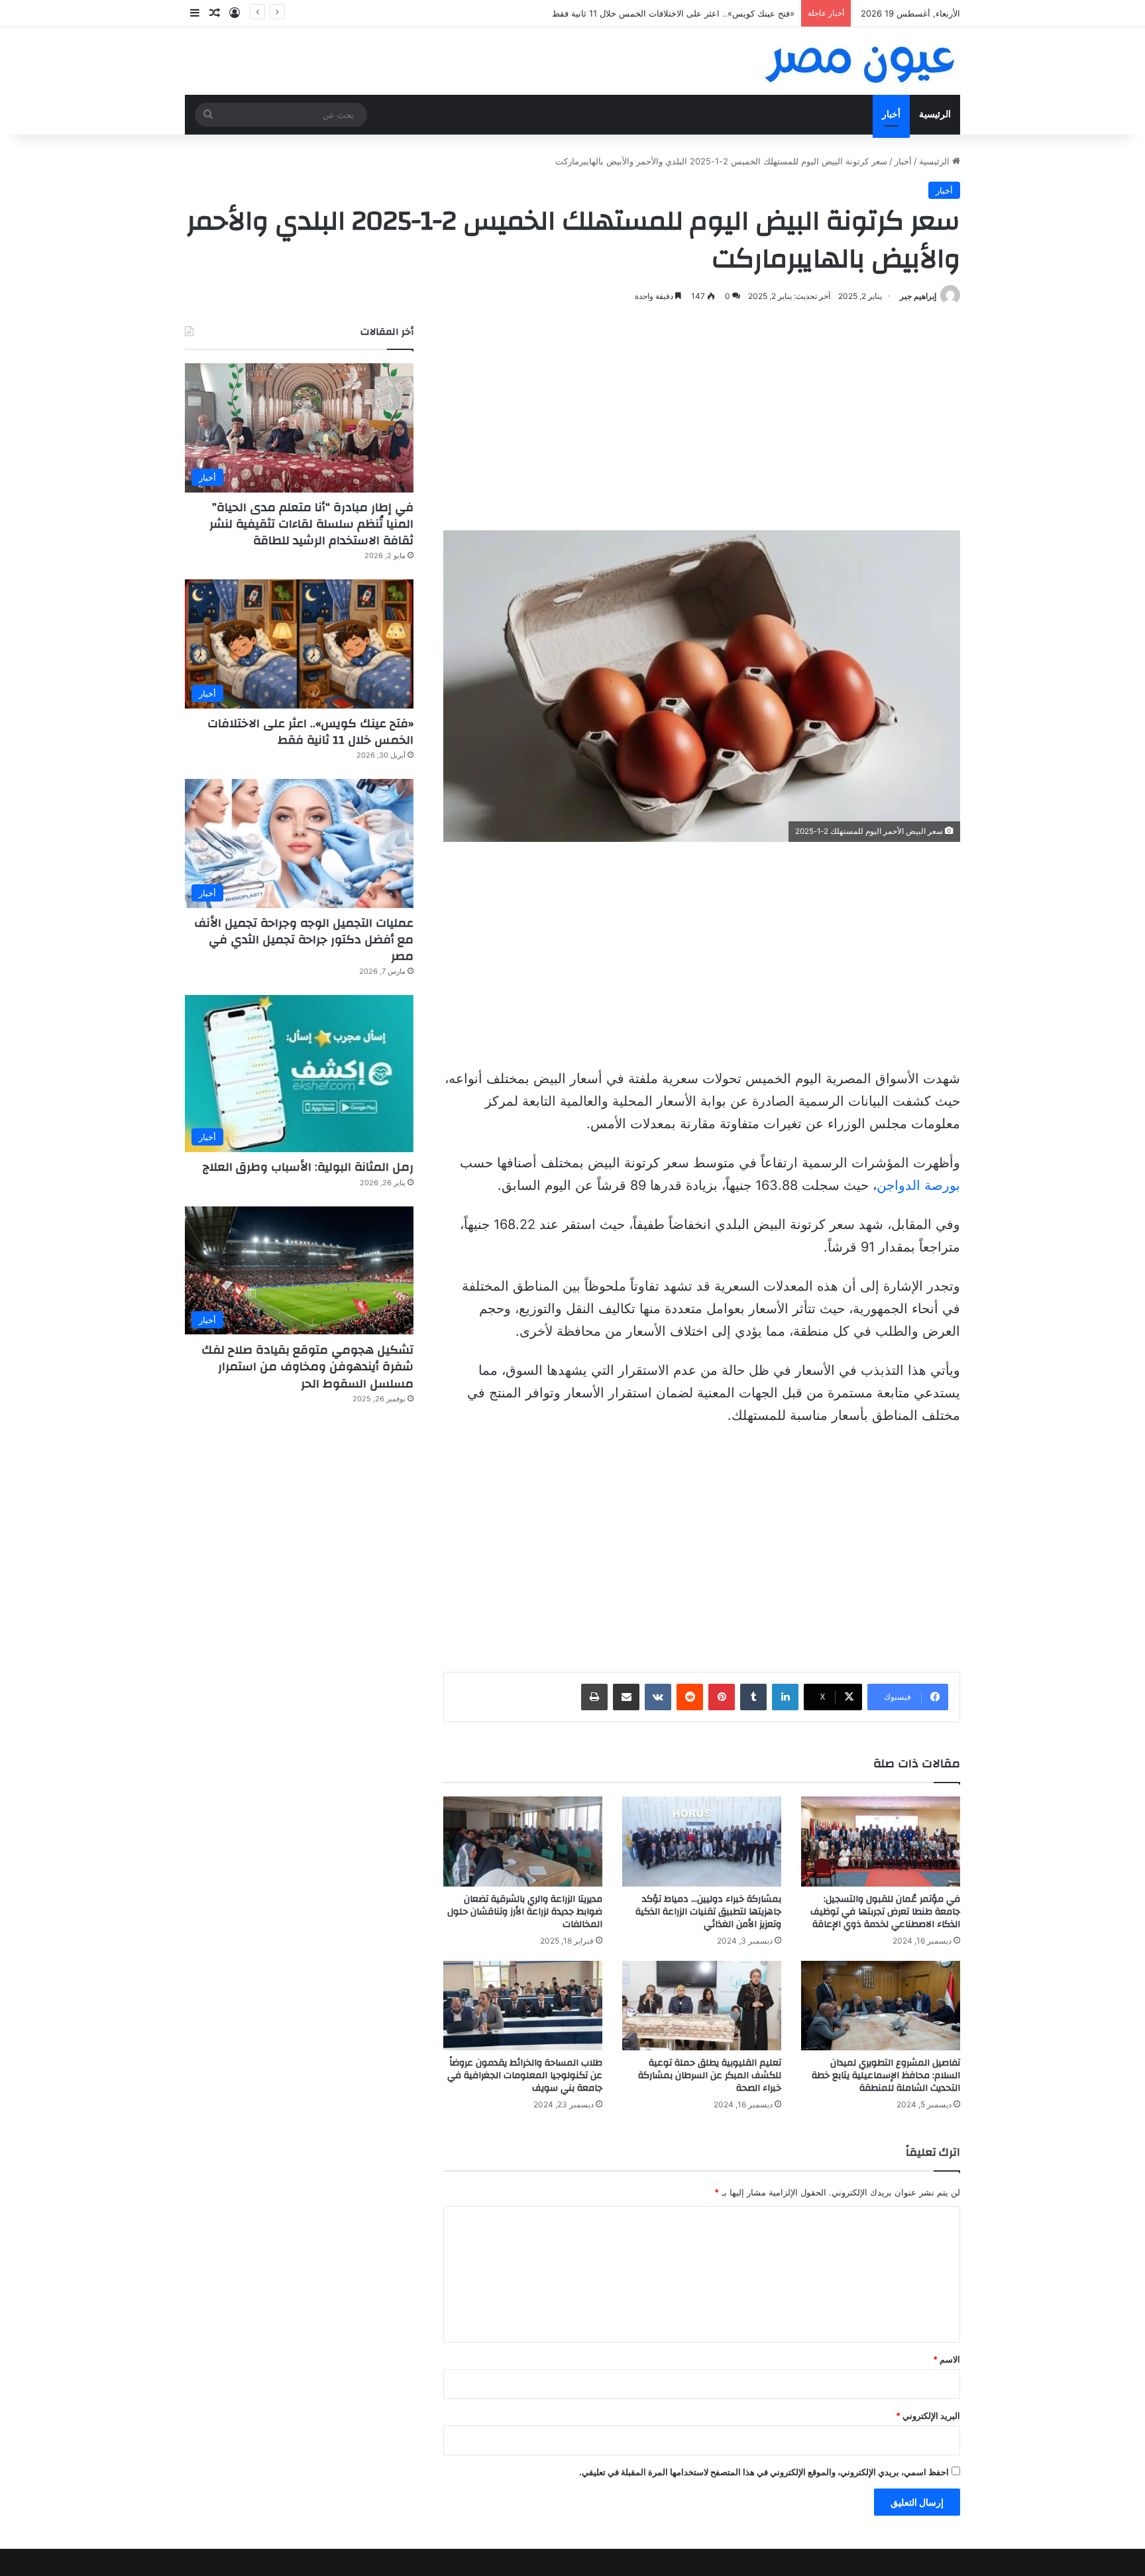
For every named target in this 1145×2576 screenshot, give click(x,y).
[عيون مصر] (861, 61)
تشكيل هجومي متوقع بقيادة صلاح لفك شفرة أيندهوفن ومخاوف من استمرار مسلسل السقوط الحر (307, 1367)
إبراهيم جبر (918, 296)
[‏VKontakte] (658, 1697)
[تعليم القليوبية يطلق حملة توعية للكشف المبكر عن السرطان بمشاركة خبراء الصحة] (702, 2006)
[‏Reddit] (690, 1697)
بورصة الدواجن (918, 1185)
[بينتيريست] (722, 1697)
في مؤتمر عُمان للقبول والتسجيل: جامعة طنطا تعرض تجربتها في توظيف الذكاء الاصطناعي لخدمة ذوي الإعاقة (885, 1912)
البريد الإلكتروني (928, 2416)
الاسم (947, 2359)
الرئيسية (935, 114)
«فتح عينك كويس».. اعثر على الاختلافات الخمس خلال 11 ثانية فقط (673, 13)
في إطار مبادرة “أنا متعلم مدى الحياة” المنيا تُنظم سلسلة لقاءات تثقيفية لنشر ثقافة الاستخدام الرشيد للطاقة (311, 524)
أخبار (891, 114)
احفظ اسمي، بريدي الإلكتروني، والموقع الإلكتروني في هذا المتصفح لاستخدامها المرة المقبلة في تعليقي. (764, 2472)
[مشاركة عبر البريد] (626, 1697)
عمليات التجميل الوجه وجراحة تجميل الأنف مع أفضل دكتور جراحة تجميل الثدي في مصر (304, 940)
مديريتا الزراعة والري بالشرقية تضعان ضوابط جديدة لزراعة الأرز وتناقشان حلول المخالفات (525, 1912)
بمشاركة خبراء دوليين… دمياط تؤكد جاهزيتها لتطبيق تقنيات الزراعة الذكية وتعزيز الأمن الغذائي (708, 1912)
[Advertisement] (702, 418)
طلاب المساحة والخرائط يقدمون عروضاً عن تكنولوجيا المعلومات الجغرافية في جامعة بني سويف (525, 2076)
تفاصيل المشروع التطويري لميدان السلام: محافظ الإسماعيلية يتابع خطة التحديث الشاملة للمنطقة (886, 2076)
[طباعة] (594, 1697)
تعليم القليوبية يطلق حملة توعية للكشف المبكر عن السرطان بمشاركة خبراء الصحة (710, 2076)
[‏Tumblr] (753, 1697)
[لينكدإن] (785, 1697)
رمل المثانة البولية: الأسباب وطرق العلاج (308, 1167)
